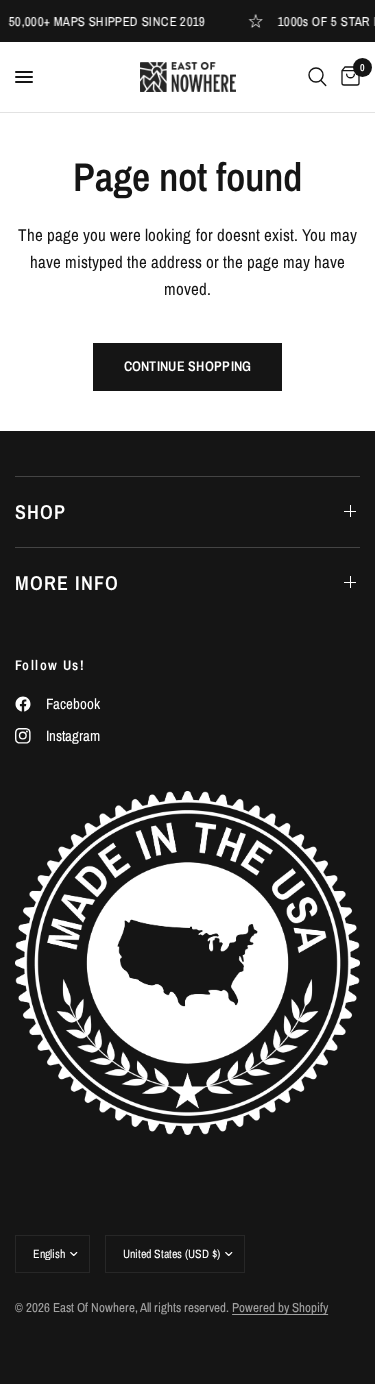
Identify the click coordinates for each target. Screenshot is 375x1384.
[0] (347, 77)
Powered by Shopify (280, 1307)
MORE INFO (67, 582)
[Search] (317, 77)
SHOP (40, 511)
